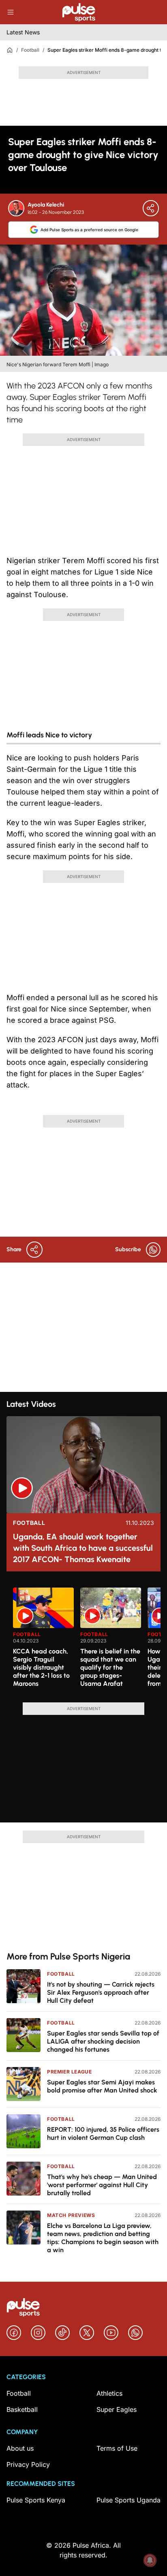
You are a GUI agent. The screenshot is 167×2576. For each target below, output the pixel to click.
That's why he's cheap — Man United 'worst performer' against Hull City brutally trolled (102, 2185)
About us (20, 2448)
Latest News (23, 32)
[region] (83, 1640)
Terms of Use (117, 2448)
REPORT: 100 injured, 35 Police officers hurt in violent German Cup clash (103, 2134)
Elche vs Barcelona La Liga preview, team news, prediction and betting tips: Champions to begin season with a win (103, 2238)
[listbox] (87, 1640)
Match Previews (71, 2215)
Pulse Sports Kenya (36, 2500)
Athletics (109, 2393)
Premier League (69, 2072)
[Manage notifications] (150, 2560)
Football (30, 50)
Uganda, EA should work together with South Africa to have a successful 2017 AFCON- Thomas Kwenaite (83, 1548)
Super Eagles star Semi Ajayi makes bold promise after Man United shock (102, 2086)
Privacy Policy (28, 2464)
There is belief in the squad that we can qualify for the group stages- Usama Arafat (110, 1667)
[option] (43, 1642)
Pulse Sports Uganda (128, 2500)
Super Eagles (117, 2409)
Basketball (22, 2409)
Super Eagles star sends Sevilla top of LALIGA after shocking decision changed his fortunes (103, 2041)
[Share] (151, 208)
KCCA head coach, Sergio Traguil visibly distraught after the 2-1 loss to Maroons (41, 1667)
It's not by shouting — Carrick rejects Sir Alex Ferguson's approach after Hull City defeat (101, 1992)
